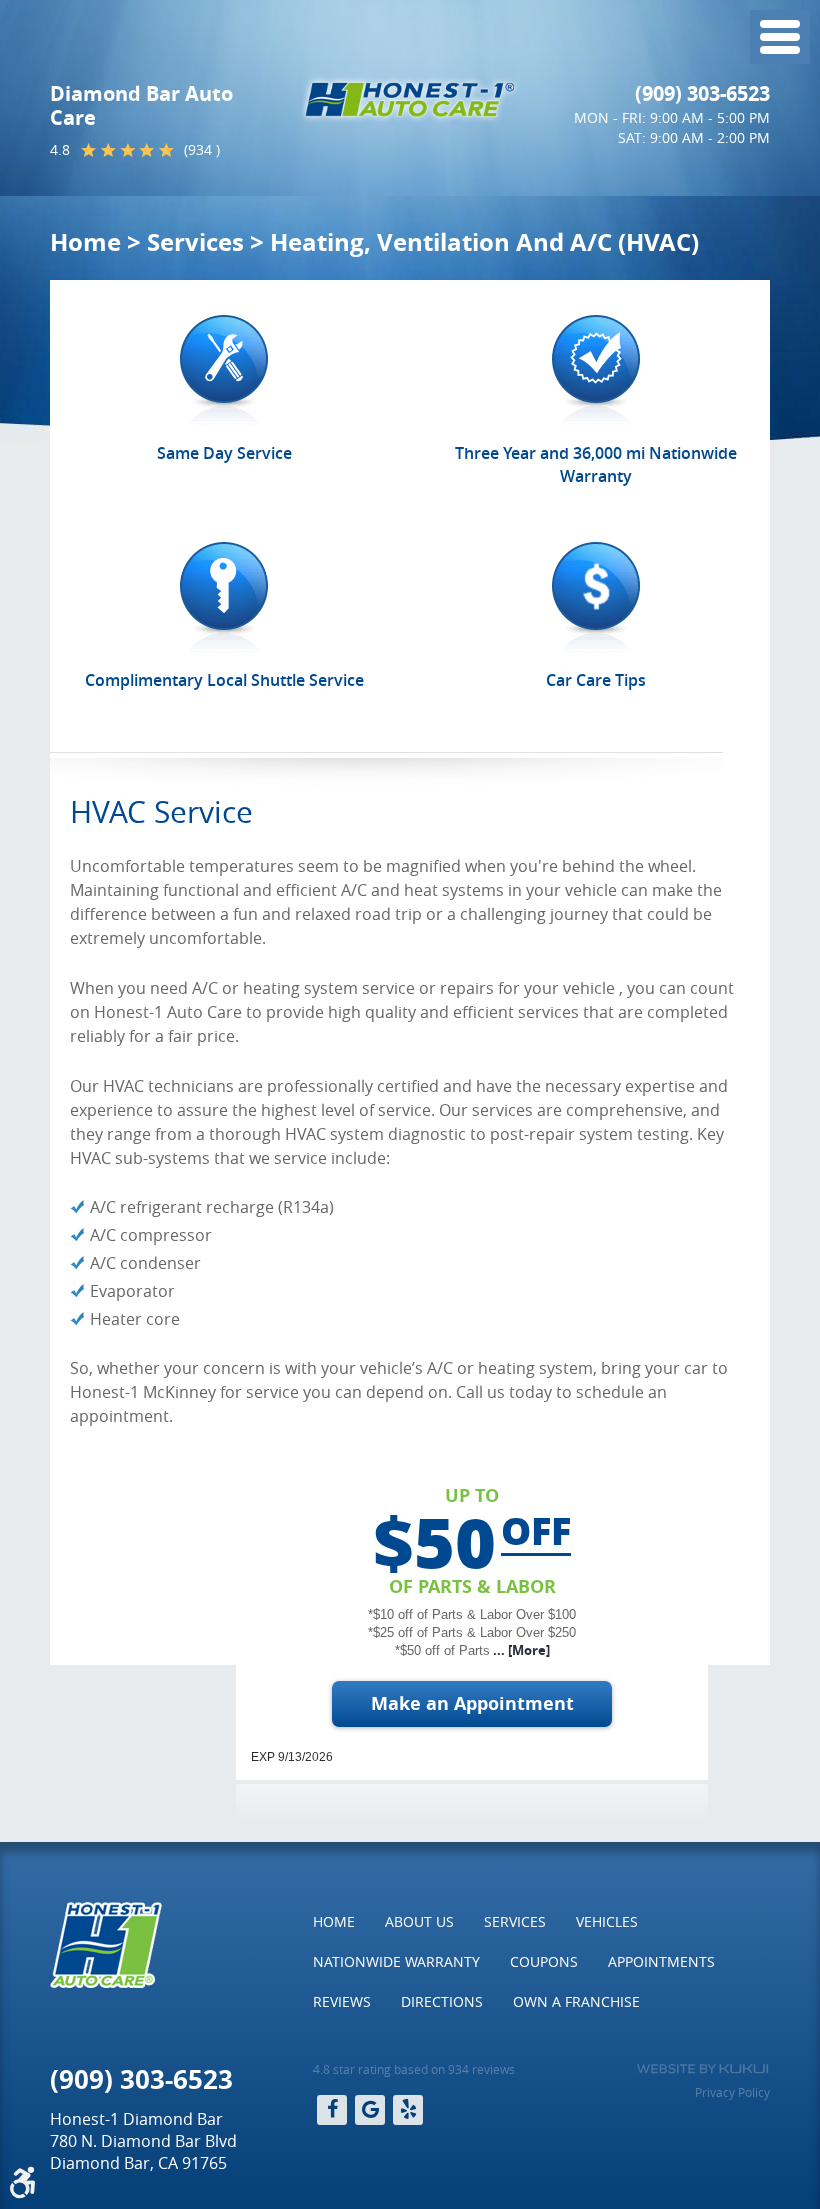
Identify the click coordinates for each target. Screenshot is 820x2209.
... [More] (520, 1650)
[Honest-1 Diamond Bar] (410, 99)
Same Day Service (224, 453)
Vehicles (607, 1921)
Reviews (342, 2001)
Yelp (408, 2110)
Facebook (332, 2110)
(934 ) (202, 149)
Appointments (661, 1961)
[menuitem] (334, 1922)
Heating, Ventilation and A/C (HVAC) (484, 242)
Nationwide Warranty (396, 1961)
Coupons (544, 1961)
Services (195, 242)
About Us (419, 1921)
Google (370, 2110)
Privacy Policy (732, 2092)
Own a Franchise (576, 2001)
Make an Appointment (472, 1703)
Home (85, 242)
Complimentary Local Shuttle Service (224, 680)
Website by (702, 2069)
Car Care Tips (596, 680)
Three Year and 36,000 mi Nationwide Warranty (596, 464)
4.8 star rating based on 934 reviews (414, 2069)
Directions (442, 2001)
